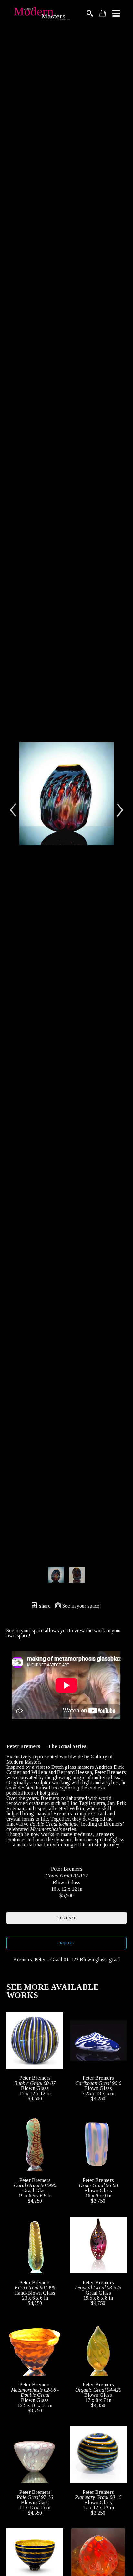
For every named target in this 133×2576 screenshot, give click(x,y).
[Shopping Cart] (103, 13)
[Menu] (116, 13)
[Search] (90, 13)
